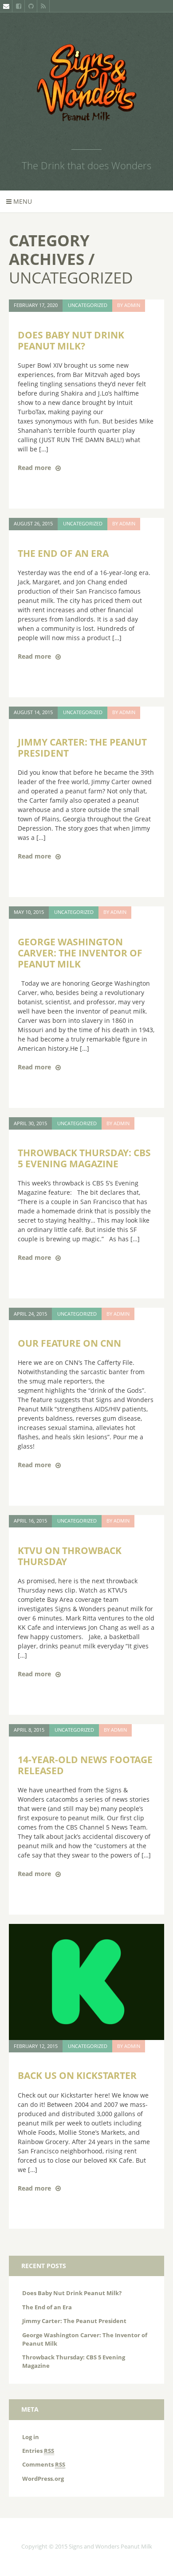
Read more (34, 468)
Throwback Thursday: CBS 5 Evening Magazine (84, 1158)
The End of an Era (63, 553)
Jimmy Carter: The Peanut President (82, 748)
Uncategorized (88, 305)
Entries (38, 2451)
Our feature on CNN (69, 1343)
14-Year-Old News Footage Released (85, 1765)
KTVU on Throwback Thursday (70, 1556)
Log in (31, 2437)
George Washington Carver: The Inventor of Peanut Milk (80, 953)
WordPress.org (43, 2479)
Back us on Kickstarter (77, 2075)
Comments (44, 2465)
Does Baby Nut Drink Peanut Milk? (71, 340)
